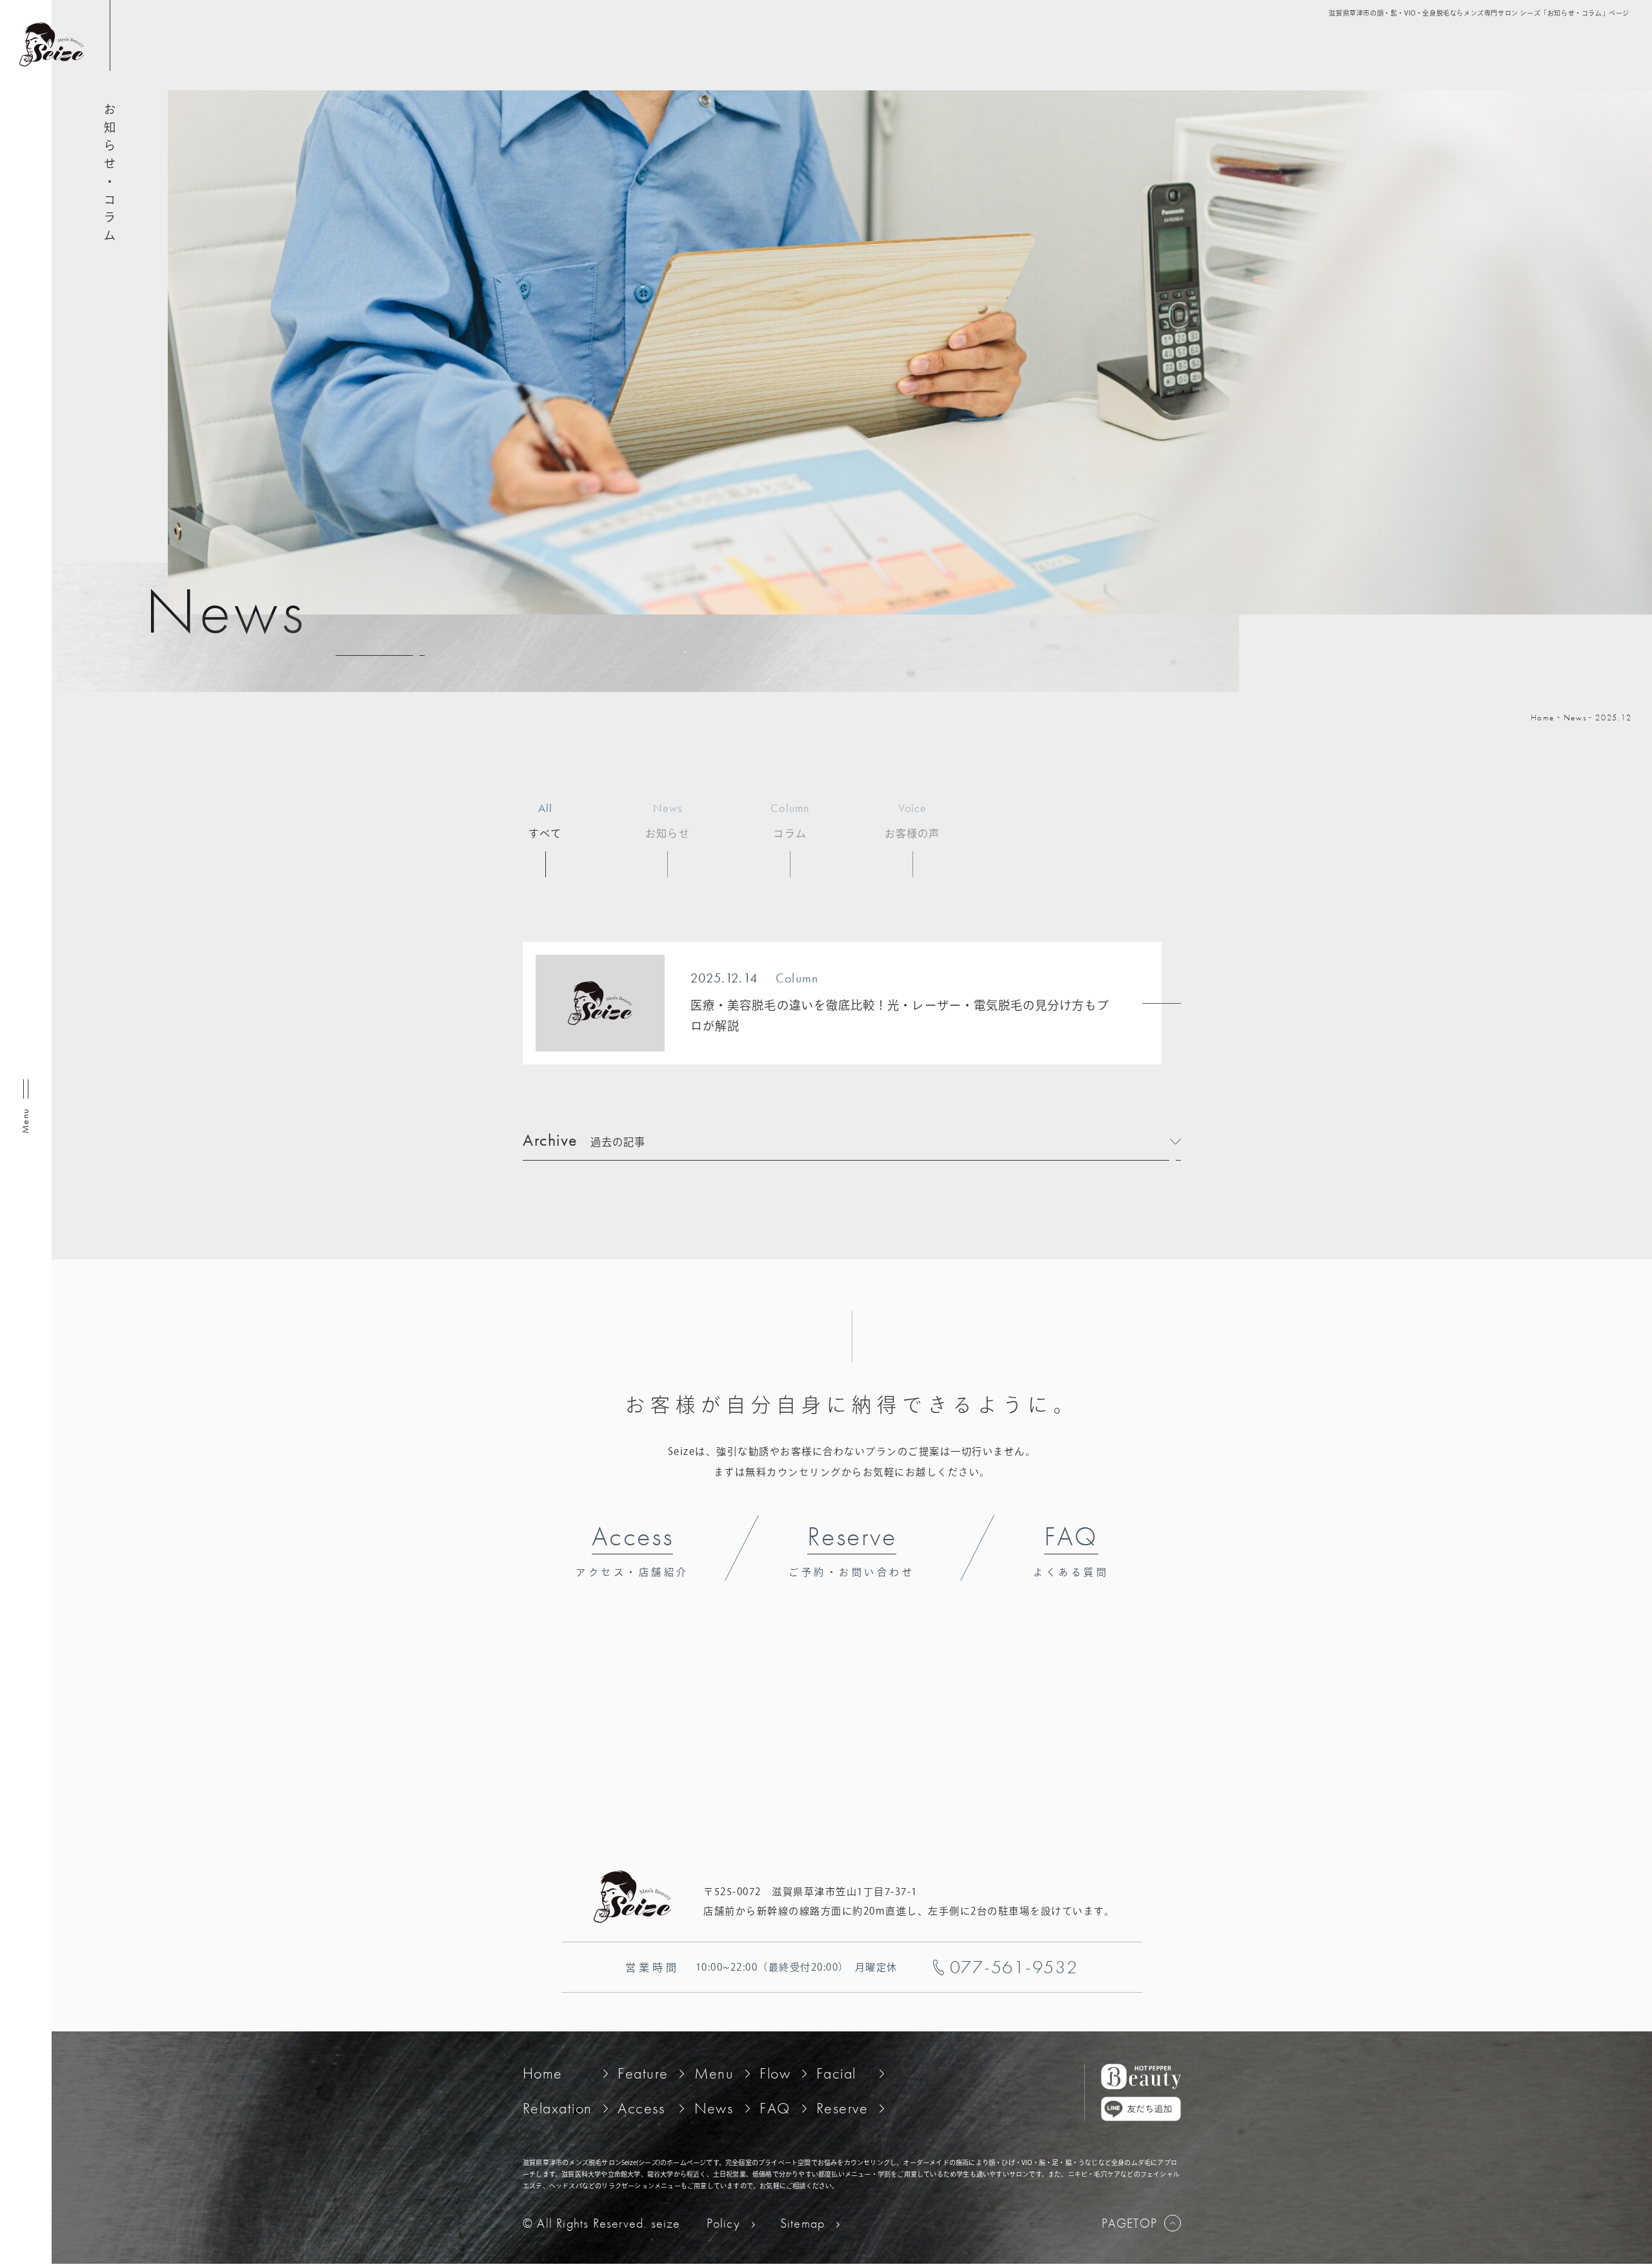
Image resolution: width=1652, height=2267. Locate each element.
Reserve (842, 2108)
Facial (836, 2073)
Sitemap (802, 2223)
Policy (723, 2223)
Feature (643, 2073)
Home (1543, 717)
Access (641, 2108)
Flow (775, 2073)
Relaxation (557, 2108)
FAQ (775, 2108)
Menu (714, 2073)
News (1575, 717)
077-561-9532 (1014, 1967)
